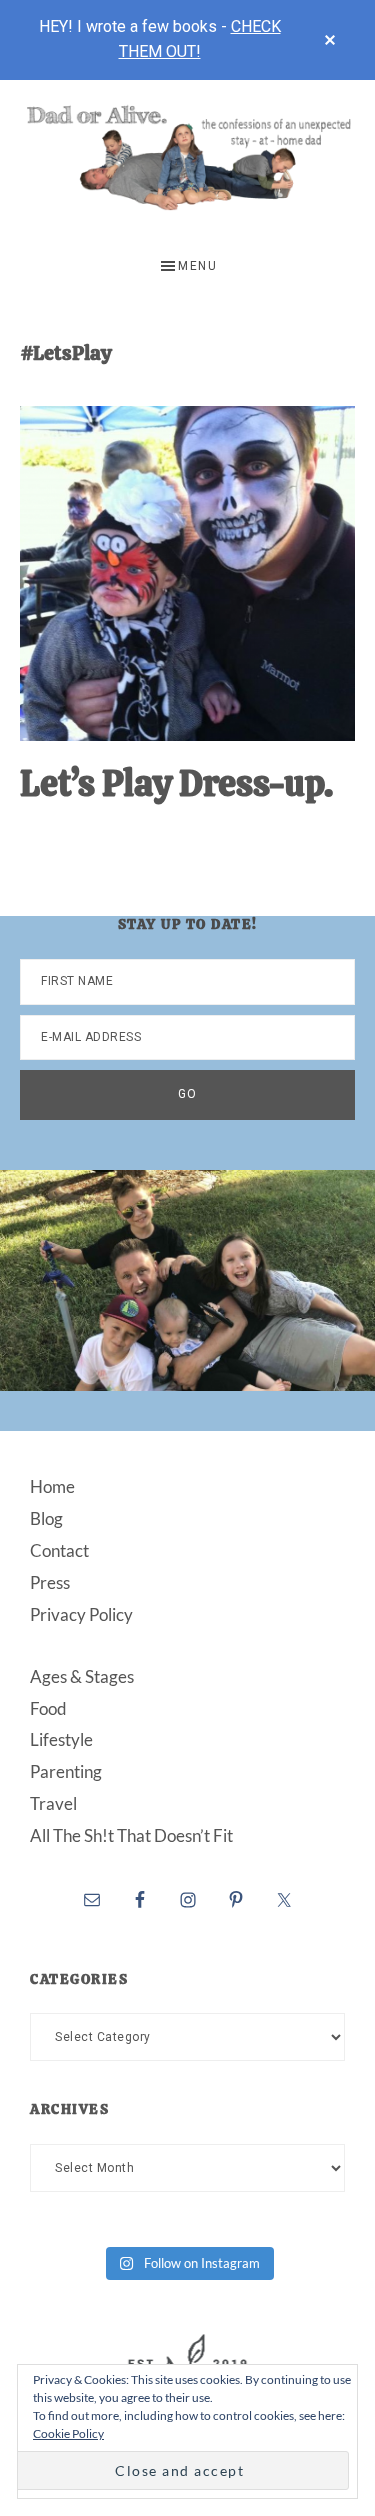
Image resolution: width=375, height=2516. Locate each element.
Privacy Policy (81, 1614)
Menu (197, 266)
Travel (53, 1803)
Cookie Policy (68, 2433)
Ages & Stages (82, 1676)
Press (50, 1582)
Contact (59, 1550)
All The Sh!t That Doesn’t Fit (131, 1835)
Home (52, 1486)
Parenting (66, 1771)
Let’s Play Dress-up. (176, 783)
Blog (46, 1518)
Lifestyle (61, 1739)
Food (48, 1708)
